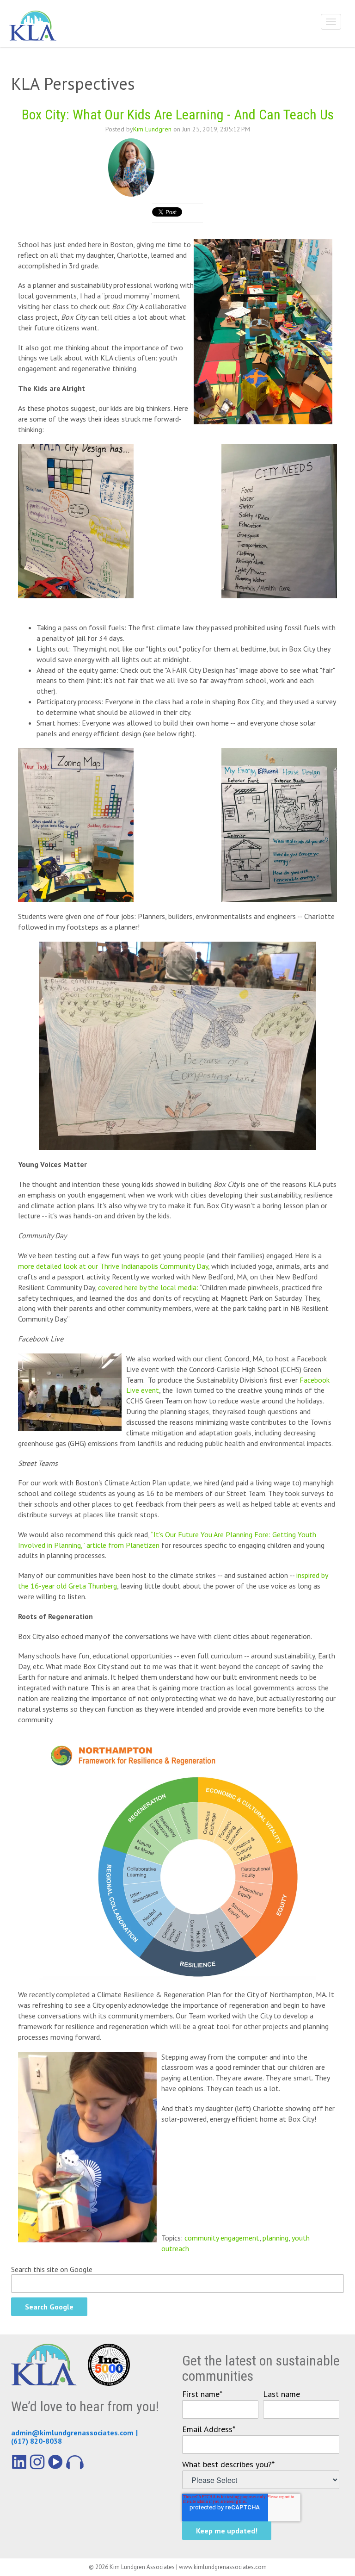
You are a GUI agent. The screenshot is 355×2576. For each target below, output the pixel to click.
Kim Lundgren (152, 129)
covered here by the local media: (148, 1287)
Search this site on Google (52, 2269)
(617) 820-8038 (37, 2441)
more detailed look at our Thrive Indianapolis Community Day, (114, 1266)
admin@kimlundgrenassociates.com (72, 2433)
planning (275, 2238)
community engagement (222, 2238)
